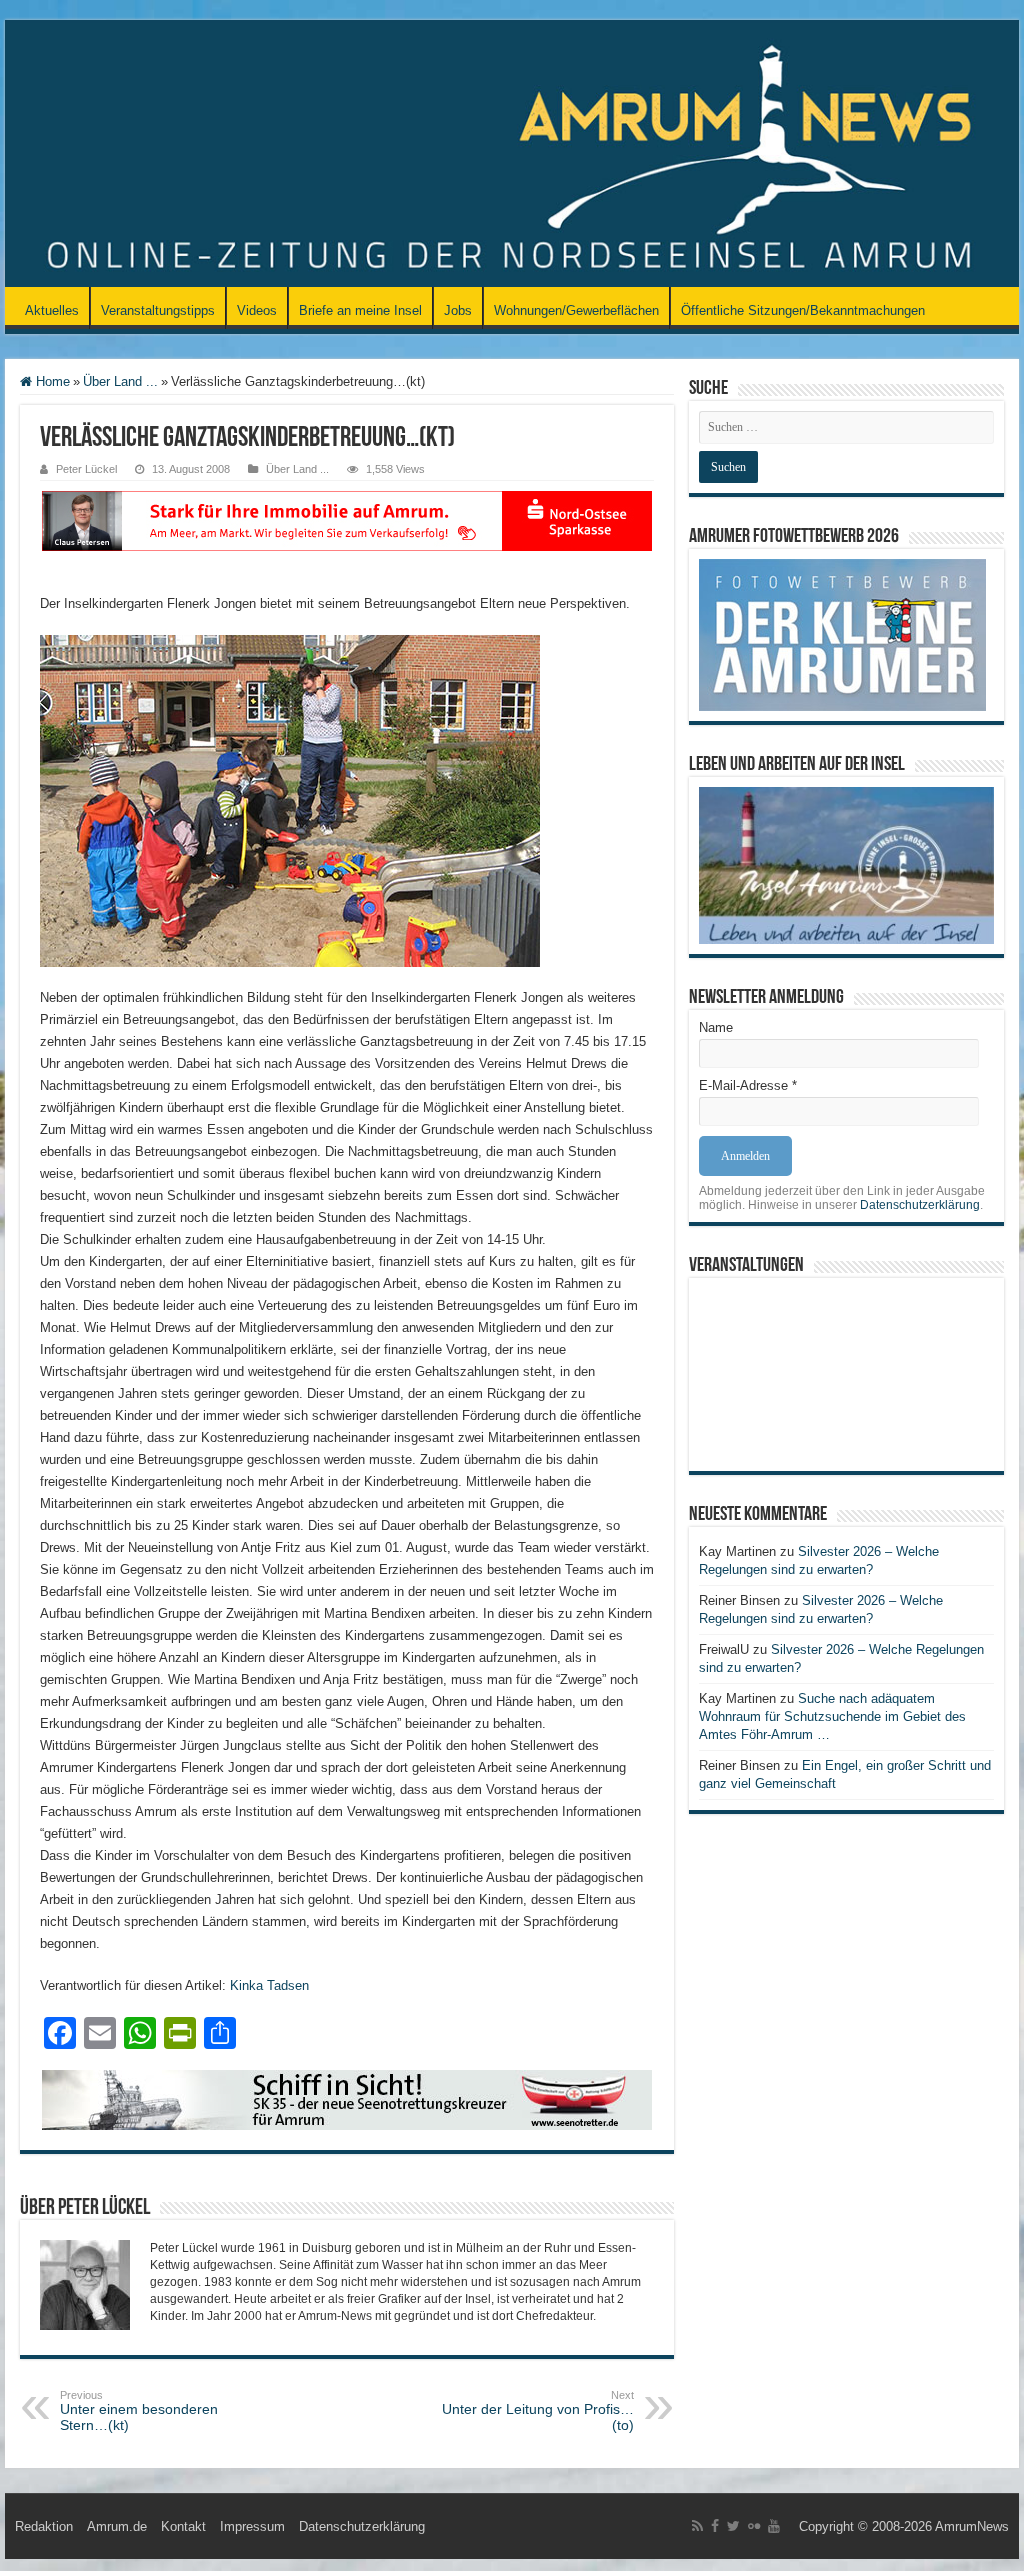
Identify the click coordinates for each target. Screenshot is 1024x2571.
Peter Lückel (86, 469)
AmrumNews (972, 2526)
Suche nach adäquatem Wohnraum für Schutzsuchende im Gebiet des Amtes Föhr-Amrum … (832, 1716)
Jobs (458, 310)
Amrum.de (117, 2526)
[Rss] (697, 2526)
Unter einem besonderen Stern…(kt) (139, 2411)
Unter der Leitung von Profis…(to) (538, 2411)
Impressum (252, 2526)
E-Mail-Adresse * (748, 1085)
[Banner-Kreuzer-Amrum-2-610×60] (347, 2098)
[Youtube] (774, 2526)
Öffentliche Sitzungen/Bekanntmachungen (803, 310)
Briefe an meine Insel (360, 310)
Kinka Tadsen (269, 1985)
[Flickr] (754, 2526)
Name (716, 1027)
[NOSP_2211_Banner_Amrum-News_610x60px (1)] (347, 519)
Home (51, 381)
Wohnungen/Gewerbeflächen (576, 310)
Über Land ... (120, 381)
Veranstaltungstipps (158, 310)
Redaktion (44, 2526)
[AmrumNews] (512, 155)
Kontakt (183, 2526)
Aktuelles (52, 310)
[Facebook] (715, 2526)
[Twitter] (733, 2526)
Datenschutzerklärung (920, 1205)
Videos (257, 310)
